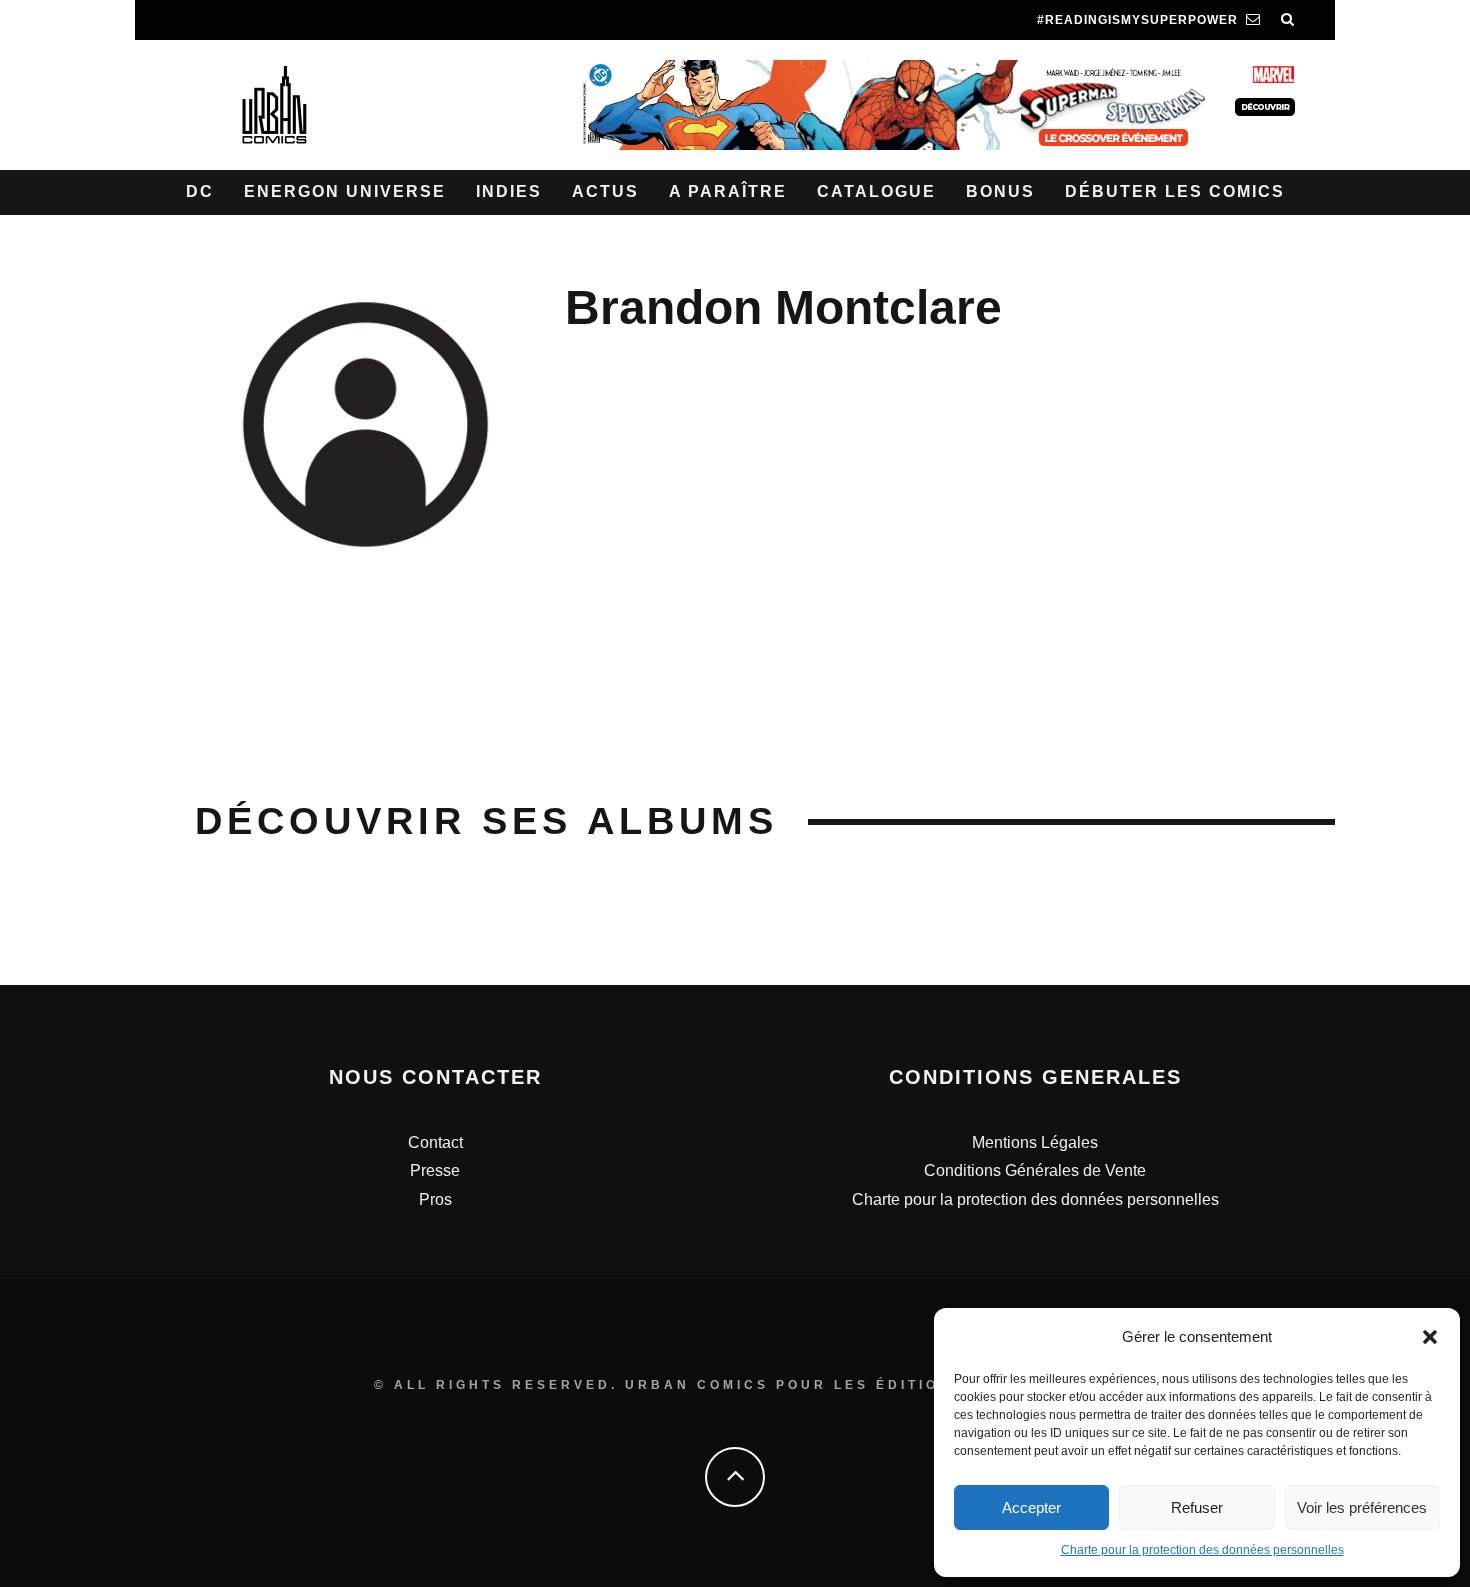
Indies (509, 191)
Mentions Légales (1035, 1142)
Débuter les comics (1175, 191)
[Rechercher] (1288, 20)
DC (200, 191)
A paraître (728, 191)
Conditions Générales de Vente (1035, 1170)
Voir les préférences (1362, 1507)
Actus (605, 191)
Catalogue (876, 191)
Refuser (1197, 1507)
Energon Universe (345, 191)
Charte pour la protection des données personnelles (1202, 1550)
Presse (435, 1170)
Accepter (1031, 1507)
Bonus (1000, 191)
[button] (1430, 1337)
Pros (435, 1199)
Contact (435, 1142)
